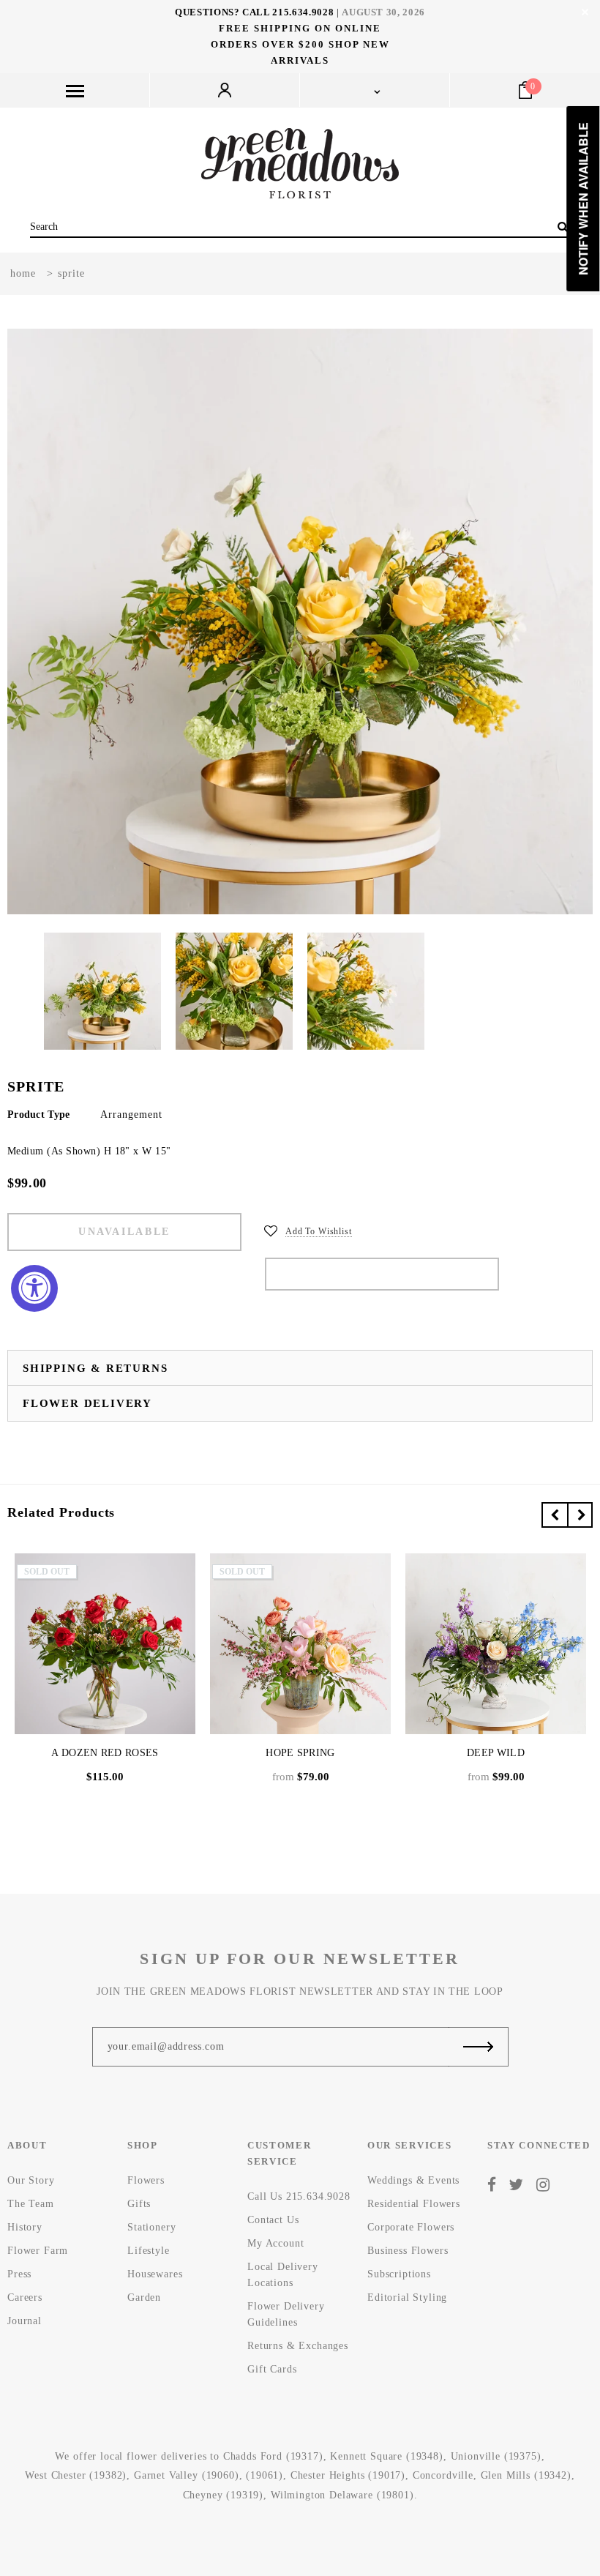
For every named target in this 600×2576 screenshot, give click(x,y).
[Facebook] (492, 2185)
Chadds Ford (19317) (273, 2456)
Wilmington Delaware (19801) (342, 2495)
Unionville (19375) (496, 2456)
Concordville (443, 2475)
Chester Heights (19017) (348, 2475)
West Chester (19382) (76, 2475)
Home (23, 273)
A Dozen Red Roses (105, 1753)
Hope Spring (300, 1753)
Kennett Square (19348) (386, 2456)
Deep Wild (496, 1753)
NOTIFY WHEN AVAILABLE (382, 1274)
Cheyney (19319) (224, 2495)
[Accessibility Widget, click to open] (34, 1288)
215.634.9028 (303, 12)
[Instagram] (543, 2185)
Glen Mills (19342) (526, 2475)
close (585, 12)
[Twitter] (516, 2185)
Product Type (38, 1115)
